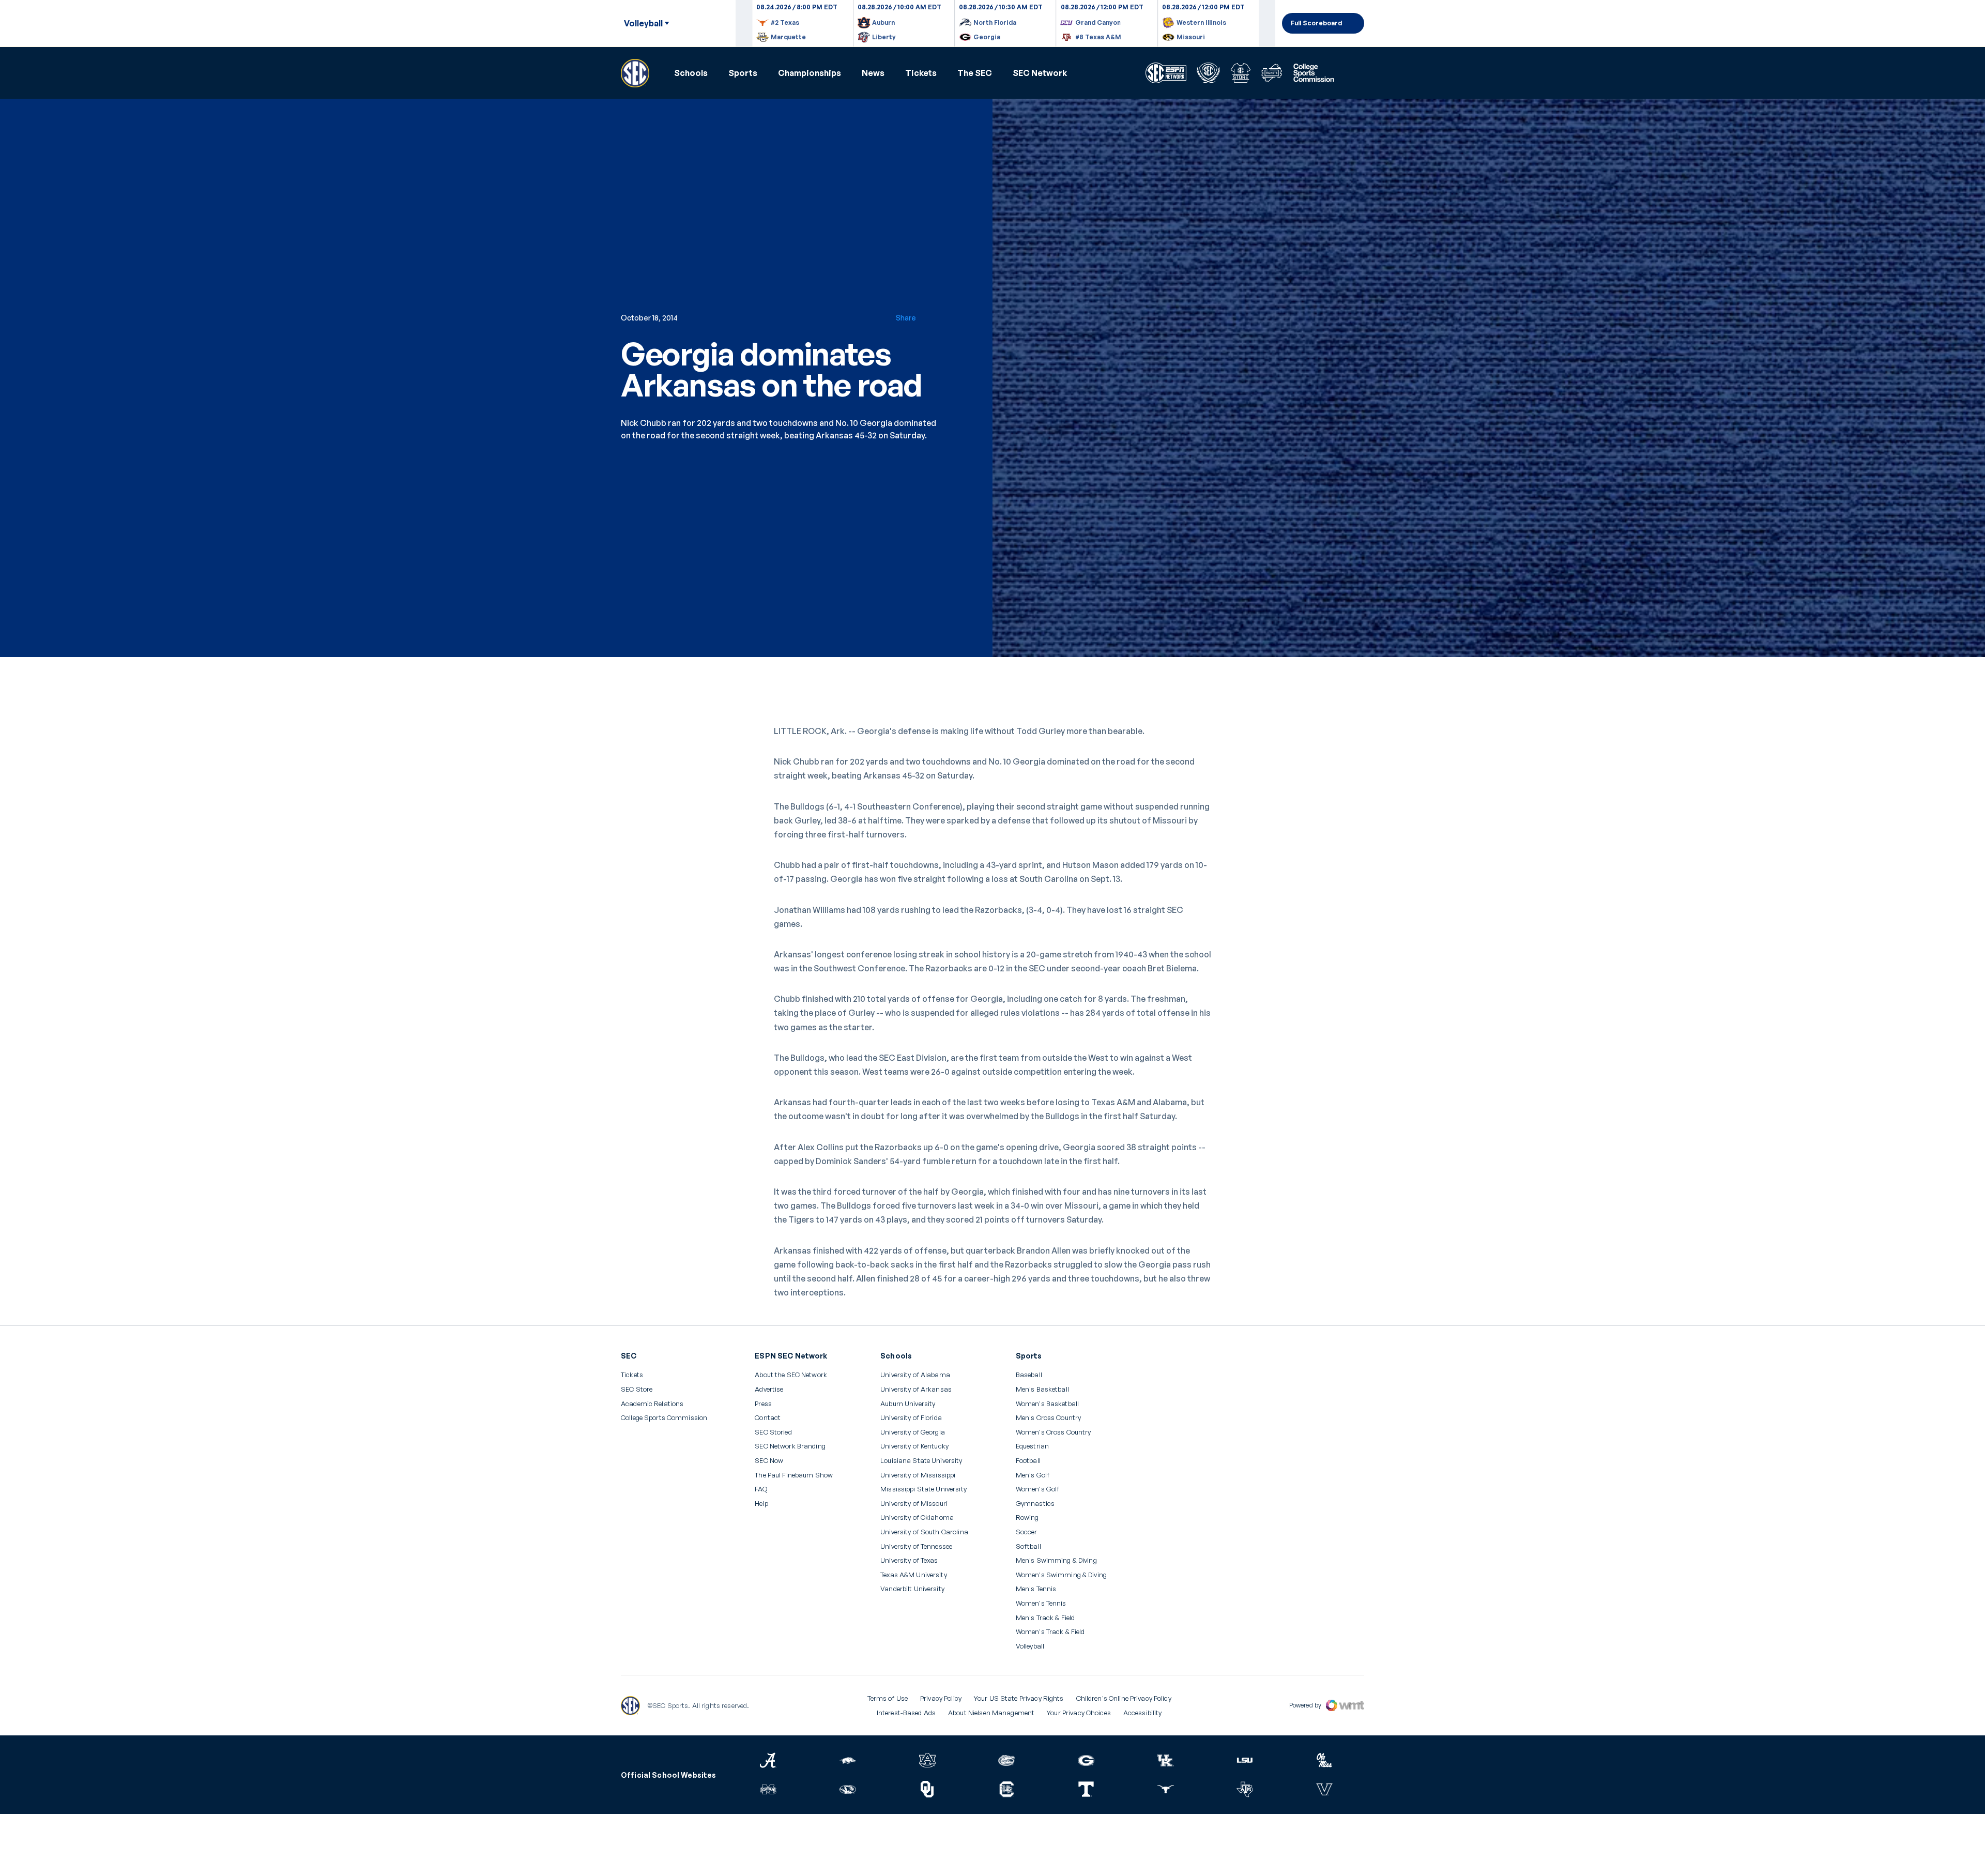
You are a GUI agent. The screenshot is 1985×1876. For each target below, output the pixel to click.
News (873, 73)
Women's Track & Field (1050, 1632)
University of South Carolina (924, 1532)
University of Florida (911, 1418)
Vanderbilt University (912, 1589)
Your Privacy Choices (1079, 1713)
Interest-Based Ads (906, 1713)
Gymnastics (1035, 1504)
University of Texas (909, 1560)
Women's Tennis (1041, 1603)
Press (763, 1404)
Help (761, 1504)
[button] (691, 73)
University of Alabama (915, 1375)
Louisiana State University (921, 1461)
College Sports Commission (664, 1418)
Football (1028, 1461)
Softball (1028, 1546)
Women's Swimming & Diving (1061, 1575)
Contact (768, 1418)
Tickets (921, 73)
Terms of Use (888, 1698)
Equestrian (1032, 1446)
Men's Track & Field (1045, 1618)
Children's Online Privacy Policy (1124, 1698)
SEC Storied (773, 1432)
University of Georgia (913, 1432)
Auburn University (908, 1404)
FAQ (761, 1489)
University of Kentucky (914, 1446)
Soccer (1027, 1532)
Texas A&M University (914, 1575)
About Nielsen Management (991, 1713)
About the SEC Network (791, 1375)
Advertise (769, 1390)
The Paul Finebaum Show (794, 1475)
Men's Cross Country (1048, 1418)
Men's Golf (1033, 1475)
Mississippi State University (923, 1489)
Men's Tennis (1036, 1589)
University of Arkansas (916, 1389)
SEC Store (637, 1389)
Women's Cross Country (1053, 1432)
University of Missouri (914, 1504)
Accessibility (1143, 1713)
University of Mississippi (918, 1475)
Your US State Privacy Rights (1019, 1698)
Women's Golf (1038, 1489)
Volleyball (1030, 1646)
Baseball (1029, 1375)
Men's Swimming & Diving (1056, 1560)
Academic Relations (652, 1404)
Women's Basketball (1047, 1404)
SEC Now (769, 1461)
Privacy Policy (941, 1698)
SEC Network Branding (790, 1446)
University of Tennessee (916, 1546)
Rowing (1027, 1517)
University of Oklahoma (917, 1517)
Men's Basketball (1042, 1389)
